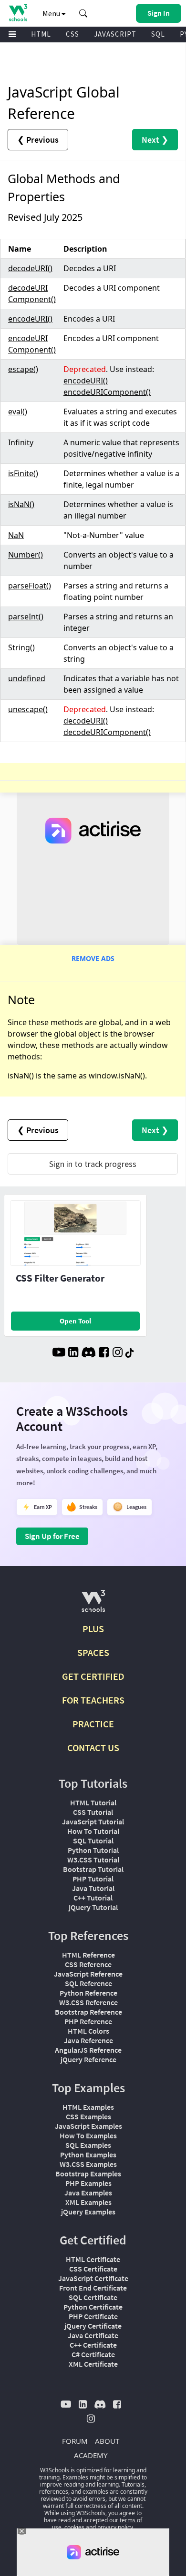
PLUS (93, 1629)
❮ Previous (38, 140)
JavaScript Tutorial (93, 1822)
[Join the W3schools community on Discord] (88, 1353)
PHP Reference (88, 2021)
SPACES (93, 1652)
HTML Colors (88, 2031)
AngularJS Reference (88, 2050)
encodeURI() (30, 319)
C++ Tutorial (93, 1898)
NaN (16, 535)
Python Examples (88, 2155)
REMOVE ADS (93, 958)
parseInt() (26, 617)
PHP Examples (88, 2183)
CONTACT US (93, 1748)
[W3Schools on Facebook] (104, 1353)
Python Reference (88, 1993)
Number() (26, 555)
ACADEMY (91, 2455)
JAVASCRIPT (115, 34)
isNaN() (21, 504)
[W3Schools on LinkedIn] (73, 1353)
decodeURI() (30, 268)
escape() (23, 369)
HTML (41, 34)
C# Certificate (93, 2354)
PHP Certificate (93, 2316)
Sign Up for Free (52, 1536)
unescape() (28, 709)
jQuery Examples (88, 2212)
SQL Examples (88, 2145)
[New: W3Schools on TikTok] (130, 1353)
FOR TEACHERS (93, 1700)
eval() (18, 411)
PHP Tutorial (93, 1879)
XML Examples (88, 2202)
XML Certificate (93, 2364)
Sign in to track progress (93, 1164)
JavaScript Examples (88, 2126)
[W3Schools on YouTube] (59, 1353)
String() (21, 647)
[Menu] (12, 34)
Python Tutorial (93, 1850)
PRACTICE (93, 1724)
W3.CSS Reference (88, 2002)
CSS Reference (88, 1964)
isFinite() (23, 473)
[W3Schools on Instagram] (118, 1353)
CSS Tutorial (93, 1812)
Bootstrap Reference (88, 2012)
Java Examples (88, 2193)
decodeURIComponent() (107, 732)
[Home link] (18, 13)
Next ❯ (155, 140)
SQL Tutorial (93, 1841)
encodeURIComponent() (107, 392)
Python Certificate (93, 2307)
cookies (74, 2527)
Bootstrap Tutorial (93, 1869)
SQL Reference (88, 1983)
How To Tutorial (93, 1831)
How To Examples (88, 2135)
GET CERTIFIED (93, 1676)
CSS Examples (88, 2116)
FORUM (75, 2441)
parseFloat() (30, 586)
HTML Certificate (93, 2259)
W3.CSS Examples (88, 2164)
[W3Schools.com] (93, 1605)
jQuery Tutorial (93, 1907)
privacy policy (115, 2527)
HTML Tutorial (93, 1802)
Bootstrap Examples (88, 2174)
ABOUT (107, 2441)
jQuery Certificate (93, 2326)
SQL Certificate (93, 2297)
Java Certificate (93, 2335)
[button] (83, 13)
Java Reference (88, 2040)
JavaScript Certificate (93, 2278)
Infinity (21, 442)
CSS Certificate (93, 2269)
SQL (158, 34)
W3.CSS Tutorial (93, 1860)
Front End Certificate (93, 2288)
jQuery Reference (88, 2059)
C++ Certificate (93, 2345)
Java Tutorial (93, 1888)
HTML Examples (88, 2107)
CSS (72, 34)
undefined (27, 678)
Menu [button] (52, 13)
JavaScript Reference (88, 1974)
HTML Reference (88, 1955)
